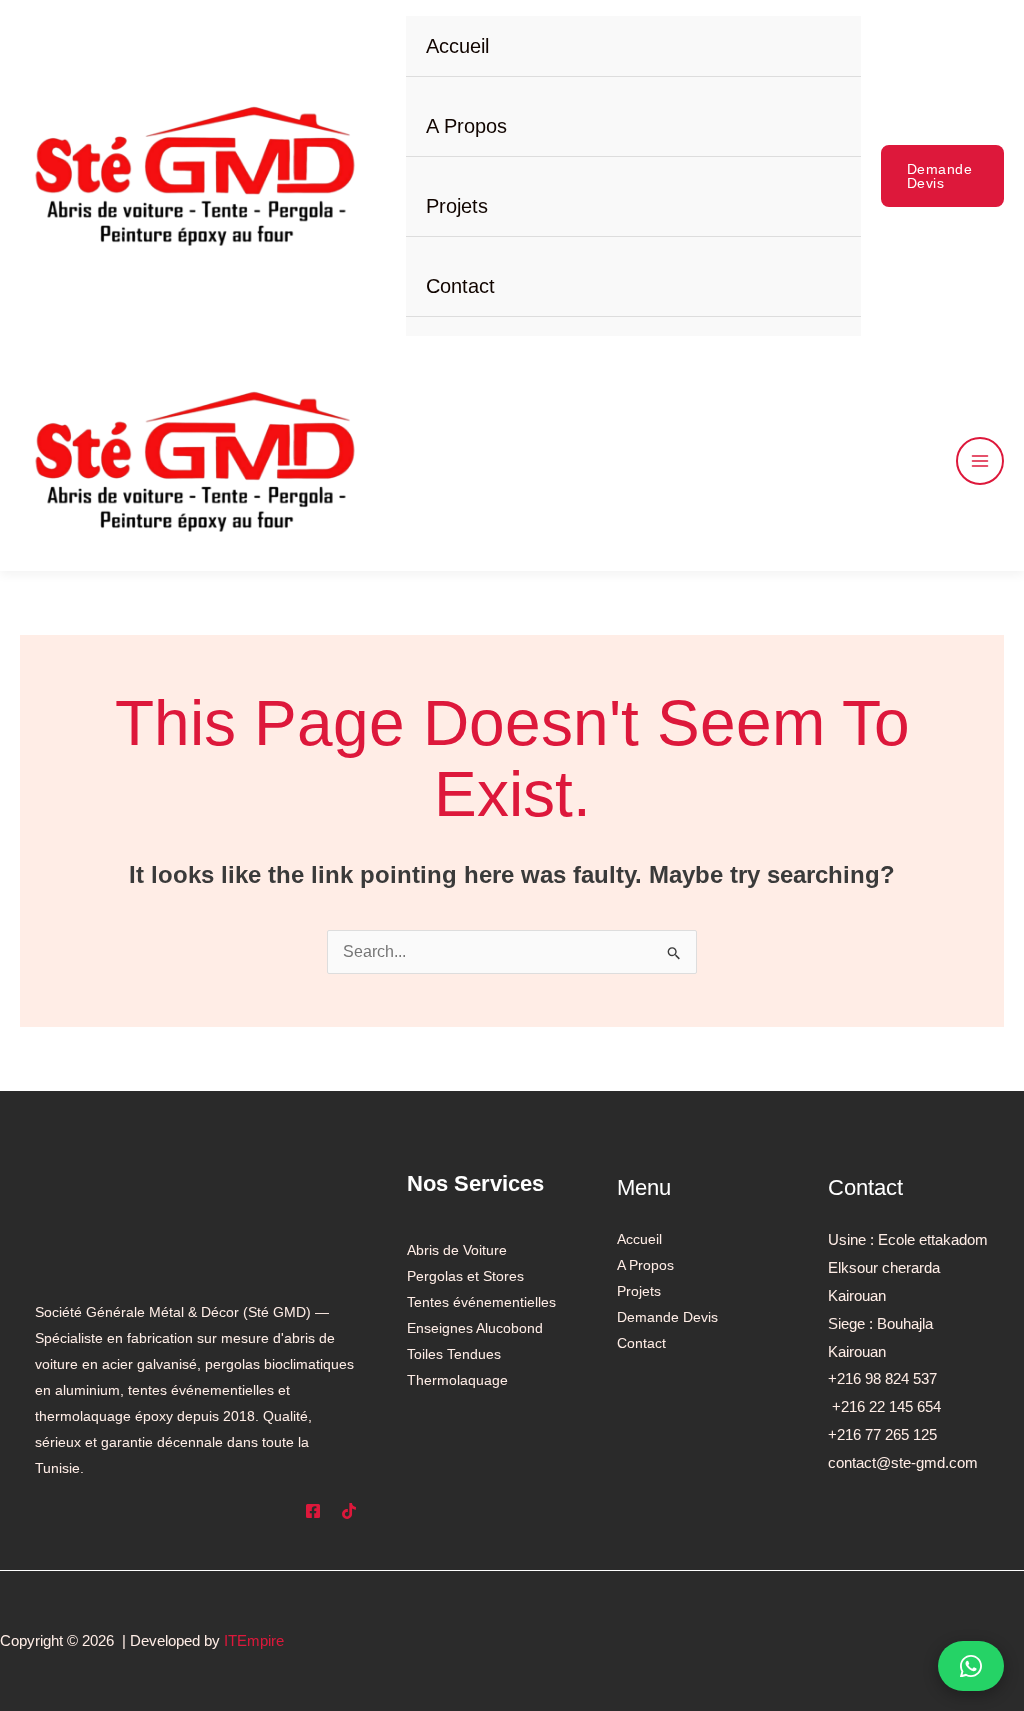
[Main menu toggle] (980, 461)
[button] (942, 176)
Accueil (457, 46)
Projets (457, 206)
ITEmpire (254, 1640)
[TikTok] (349, 1511)
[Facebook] (313, 1511)
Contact (460, 286)
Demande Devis (667, 1317)
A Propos (466, 126)
